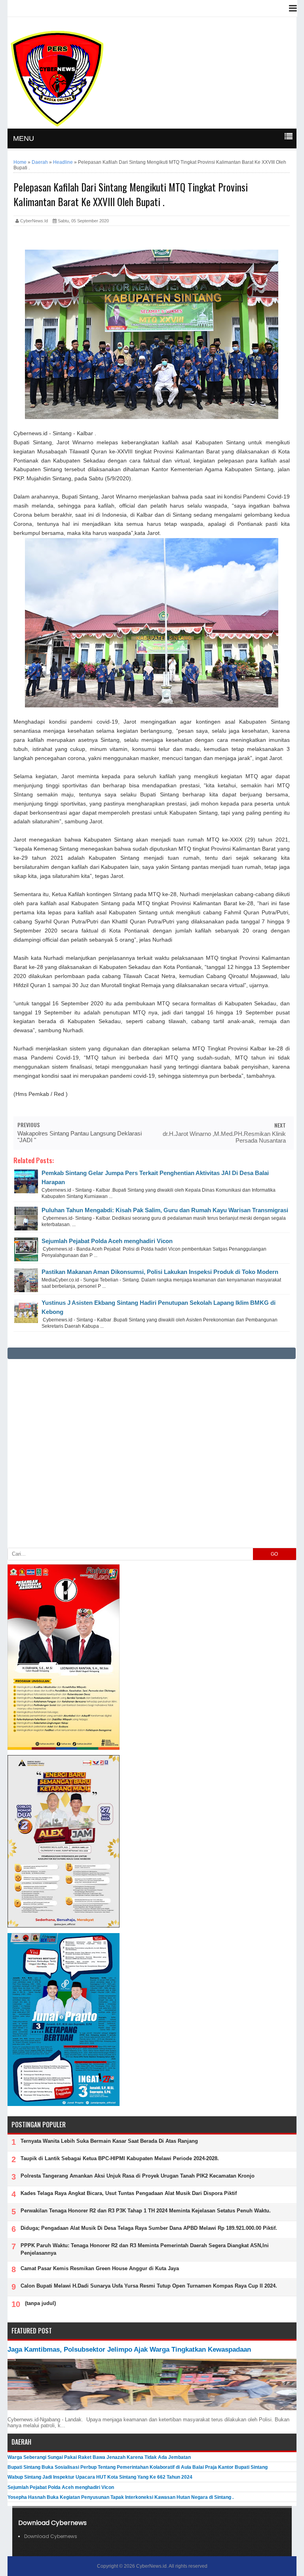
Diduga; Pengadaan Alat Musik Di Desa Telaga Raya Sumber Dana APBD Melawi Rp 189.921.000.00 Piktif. (149, 2228)
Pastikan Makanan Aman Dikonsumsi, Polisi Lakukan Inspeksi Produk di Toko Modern (160, 1272)
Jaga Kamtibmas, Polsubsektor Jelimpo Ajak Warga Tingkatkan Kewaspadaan (129, 2349)
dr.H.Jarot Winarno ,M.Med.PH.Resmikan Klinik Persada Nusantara (224, 1137)
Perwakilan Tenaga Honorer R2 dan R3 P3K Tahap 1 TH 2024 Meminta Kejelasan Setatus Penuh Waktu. (146, 2211)
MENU (24, 138)
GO (274, 1554)
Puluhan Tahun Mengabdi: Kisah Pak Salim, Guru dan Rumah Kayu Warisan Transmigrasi (165, 1210)
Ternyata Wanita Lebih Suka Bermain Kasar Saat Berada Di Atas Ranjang (109, 2141)
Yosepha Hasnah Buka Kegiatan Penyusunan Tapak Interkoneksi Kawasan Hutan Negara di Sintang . (121, 2497)
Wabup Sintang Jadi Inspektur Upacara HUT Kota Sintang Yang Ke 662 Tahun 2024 (100, 2477)
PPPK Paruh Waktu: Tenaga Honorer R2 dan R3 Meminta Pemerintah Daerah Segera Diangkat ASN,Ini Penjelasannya (145, 2249)
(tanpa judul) (40, 2303)
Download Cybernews (51, 2536)
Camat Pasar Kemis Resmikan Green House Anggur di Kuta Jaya (100, 2268)
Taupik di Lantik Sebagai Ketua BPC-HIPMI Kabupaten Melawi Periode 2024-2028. (120, 2158)
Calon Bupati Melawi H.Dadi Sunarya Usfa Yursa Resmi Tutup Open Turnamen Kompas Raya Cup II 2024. (149, 2286)
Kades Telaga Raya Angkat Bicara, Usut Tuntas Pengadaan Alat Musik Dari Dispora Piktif (129, 2193)
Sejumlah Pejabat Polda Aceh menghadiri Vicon (107, 1241)
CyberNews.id (151, 2566)
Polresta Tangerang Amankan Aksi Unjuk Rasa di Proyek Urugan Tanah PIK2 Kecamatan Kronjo (138, 2176)
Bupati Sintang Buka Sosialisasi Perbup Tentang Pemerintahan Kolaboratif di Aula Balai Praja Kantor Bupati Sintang (138, 2467)
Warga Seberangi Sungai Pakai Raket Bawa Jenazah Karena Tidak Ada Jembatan (99, 2457)
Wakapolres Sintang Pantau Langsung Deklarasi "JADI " (80, 1137)
